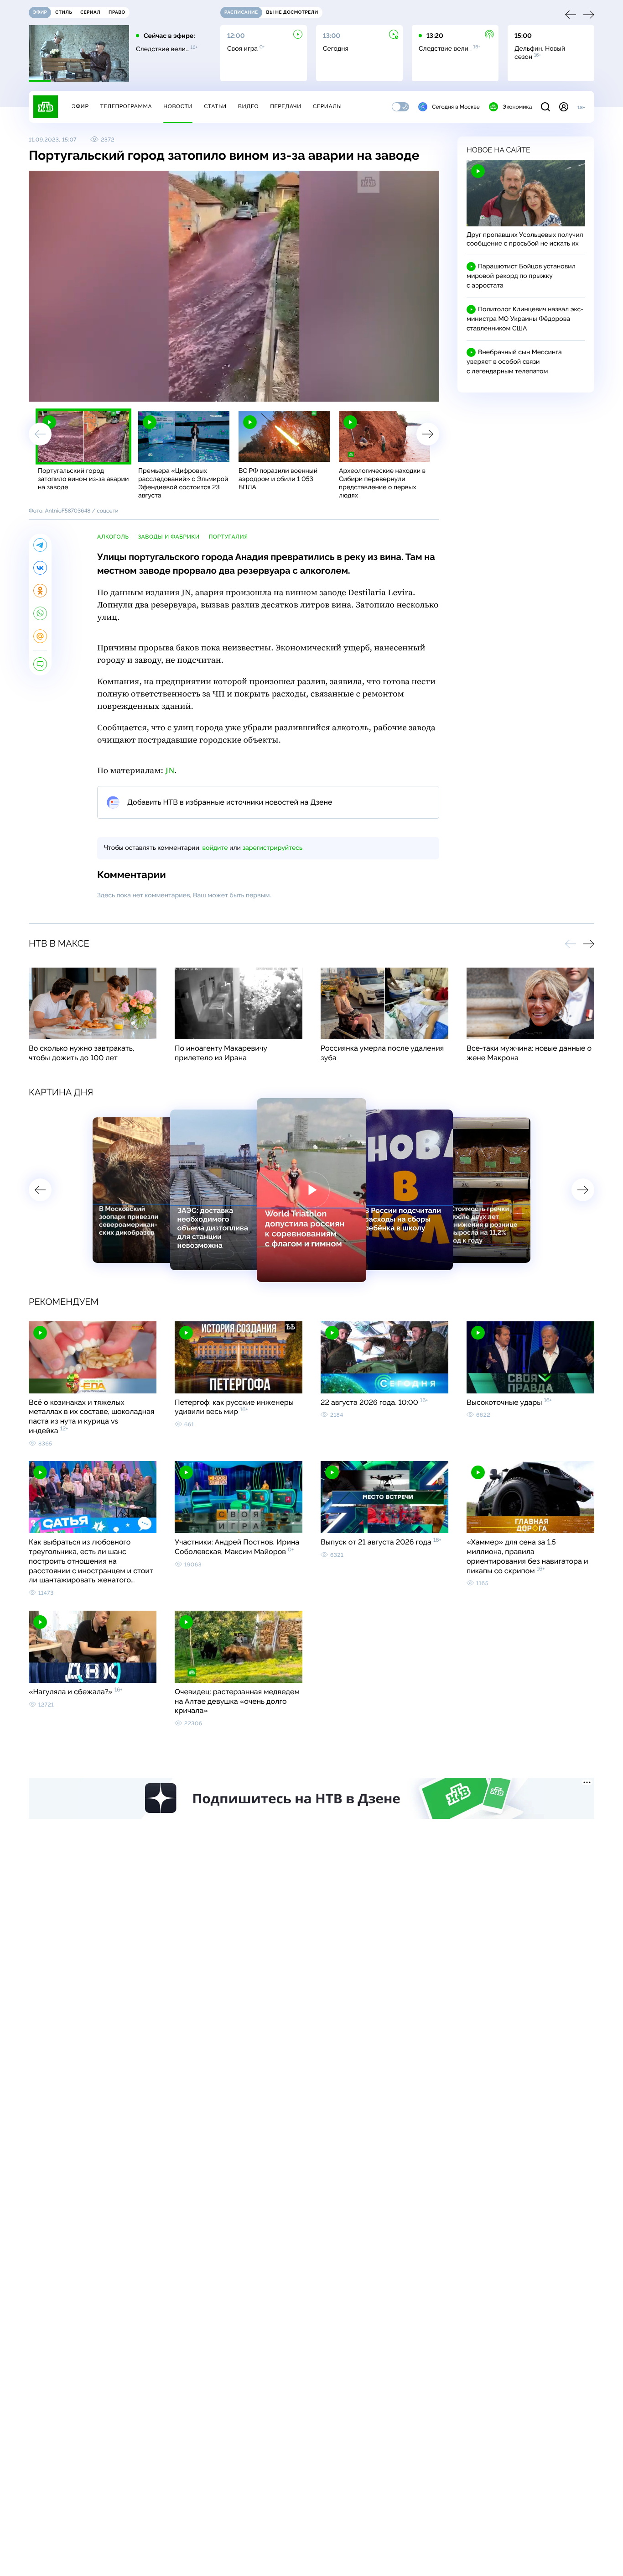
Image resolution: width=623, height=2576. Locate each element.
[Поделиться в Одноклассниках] (40, 591)
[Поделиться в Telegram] (40, 545)
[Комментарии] (40, 664)
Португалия (228, 537)
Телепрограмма (126, 106)
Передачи (286, 106)
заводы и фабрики (169, 537)
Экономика (517, 107)
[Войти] (564, 107)
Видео (248, 106)
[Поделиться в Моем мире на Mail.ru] (40, 636)
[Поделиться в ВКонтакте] (40, 568)
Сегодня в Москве (456, 107)
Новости (178, 106)
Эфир (80, 106)
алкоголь (113, 537)
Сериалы (327, 106)
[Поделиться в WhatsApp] (40, 613)
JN (170, 771)
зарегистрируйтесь (273, 848)
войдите (215, 848)
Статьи (215, 106)
